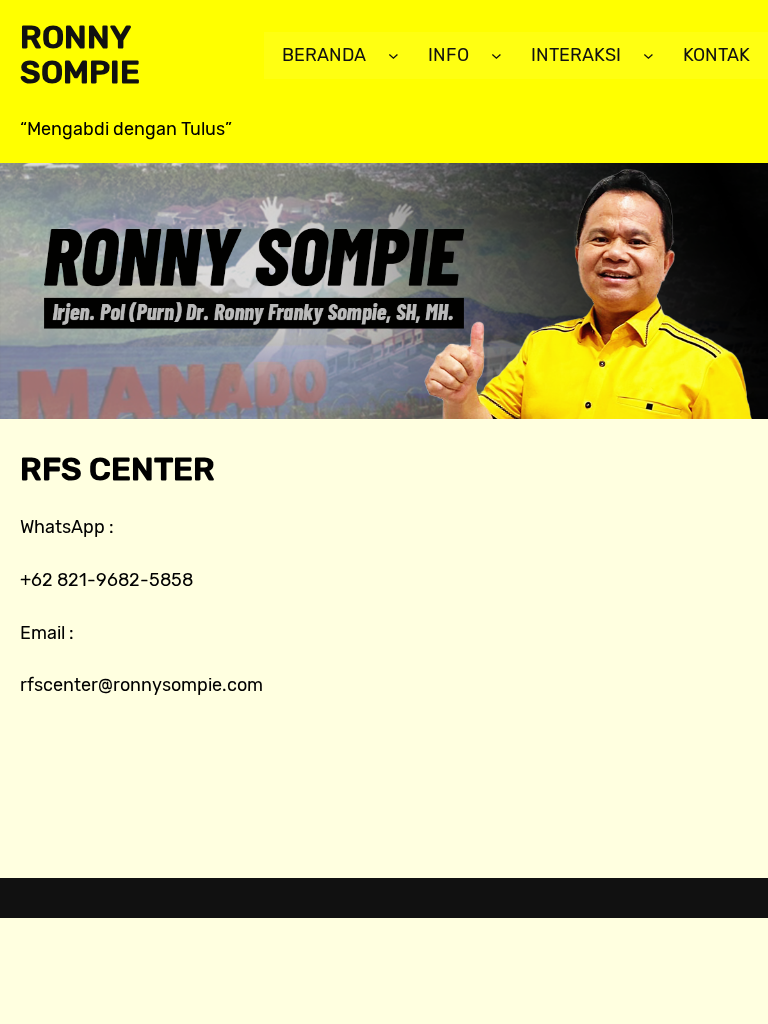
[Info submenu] (496, 55)
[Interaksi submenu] (648, 55)
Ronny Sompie (80, 54)
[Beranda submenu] (393, 55)
